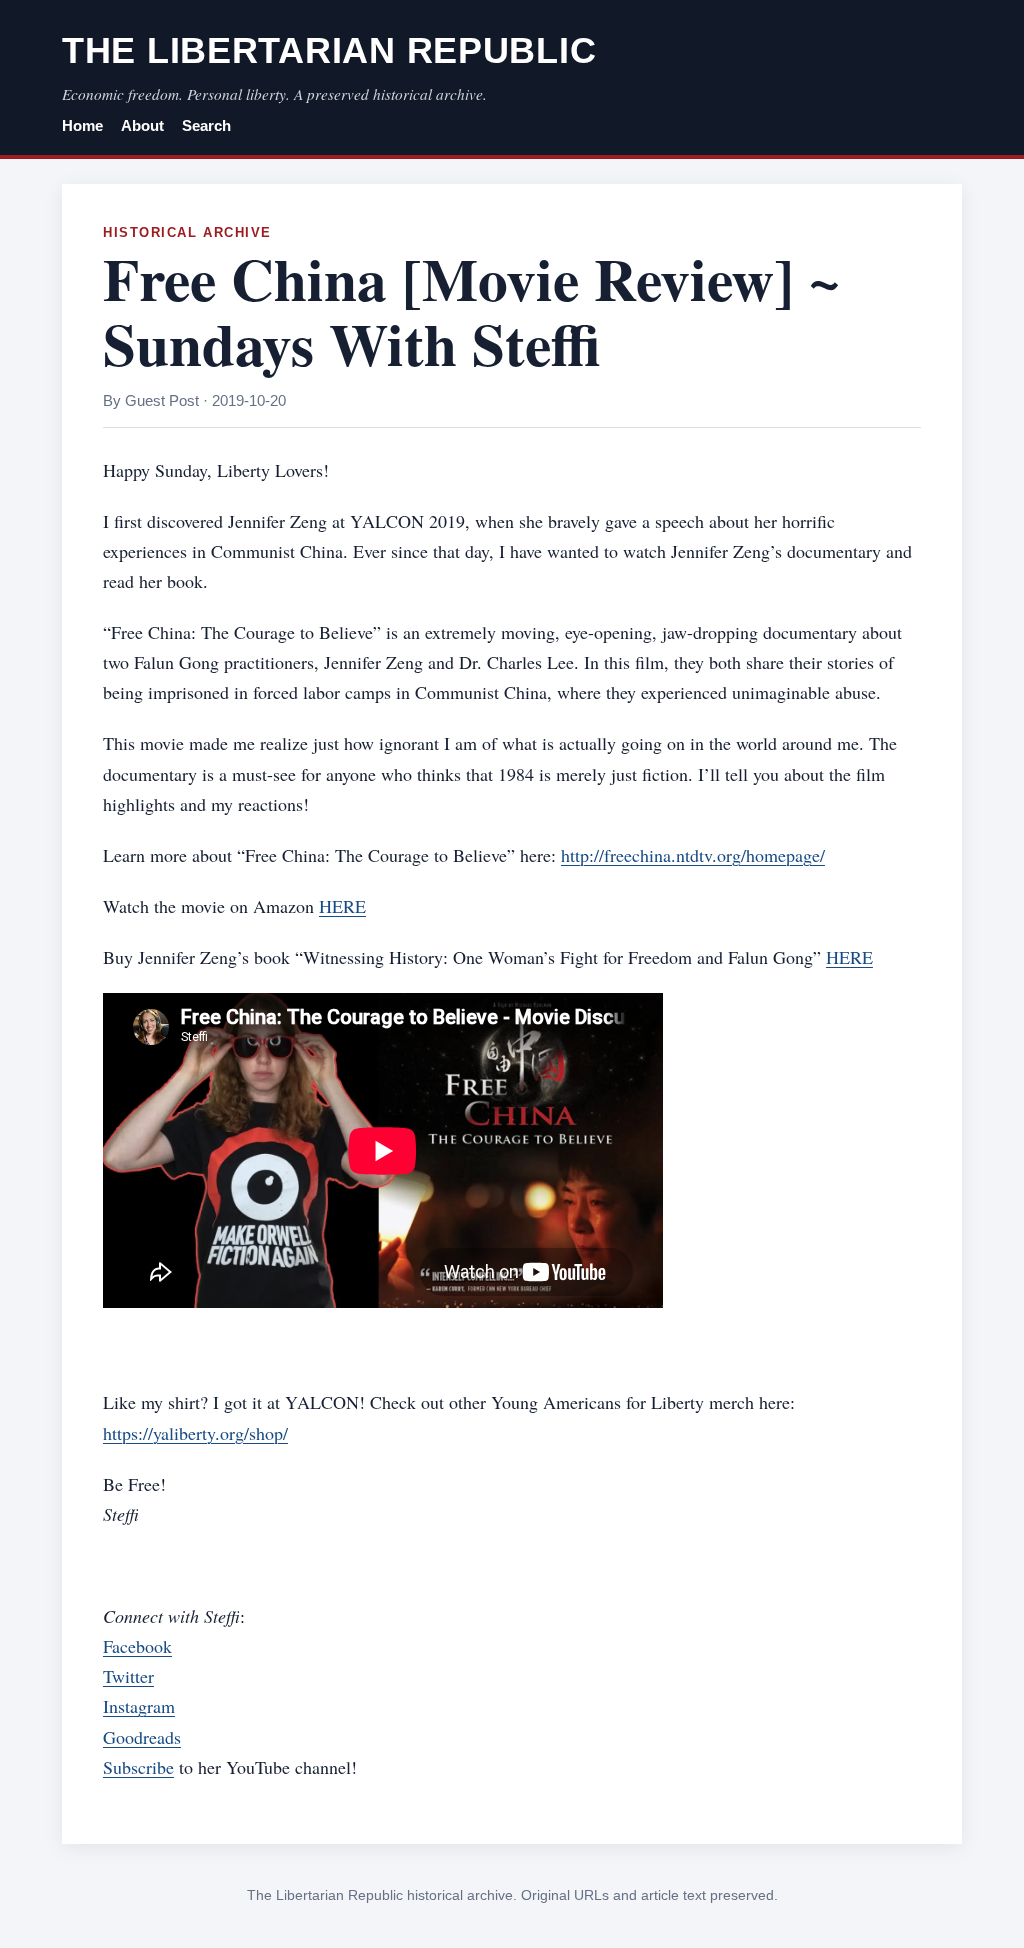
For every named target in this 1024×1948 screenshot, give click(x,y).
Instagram (139, 1706)
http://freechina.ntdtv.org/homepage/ (693, 855)
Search (206, 126)
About (142, 126)
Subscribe (138, 1767)
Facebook (137, 1646)
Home (82, 126)
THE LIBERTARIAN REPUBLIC (329, 50)
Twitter (128, 1676)
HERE (342, 906)
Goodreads (142, 1737)
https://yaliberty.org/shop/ (195, 1433)
